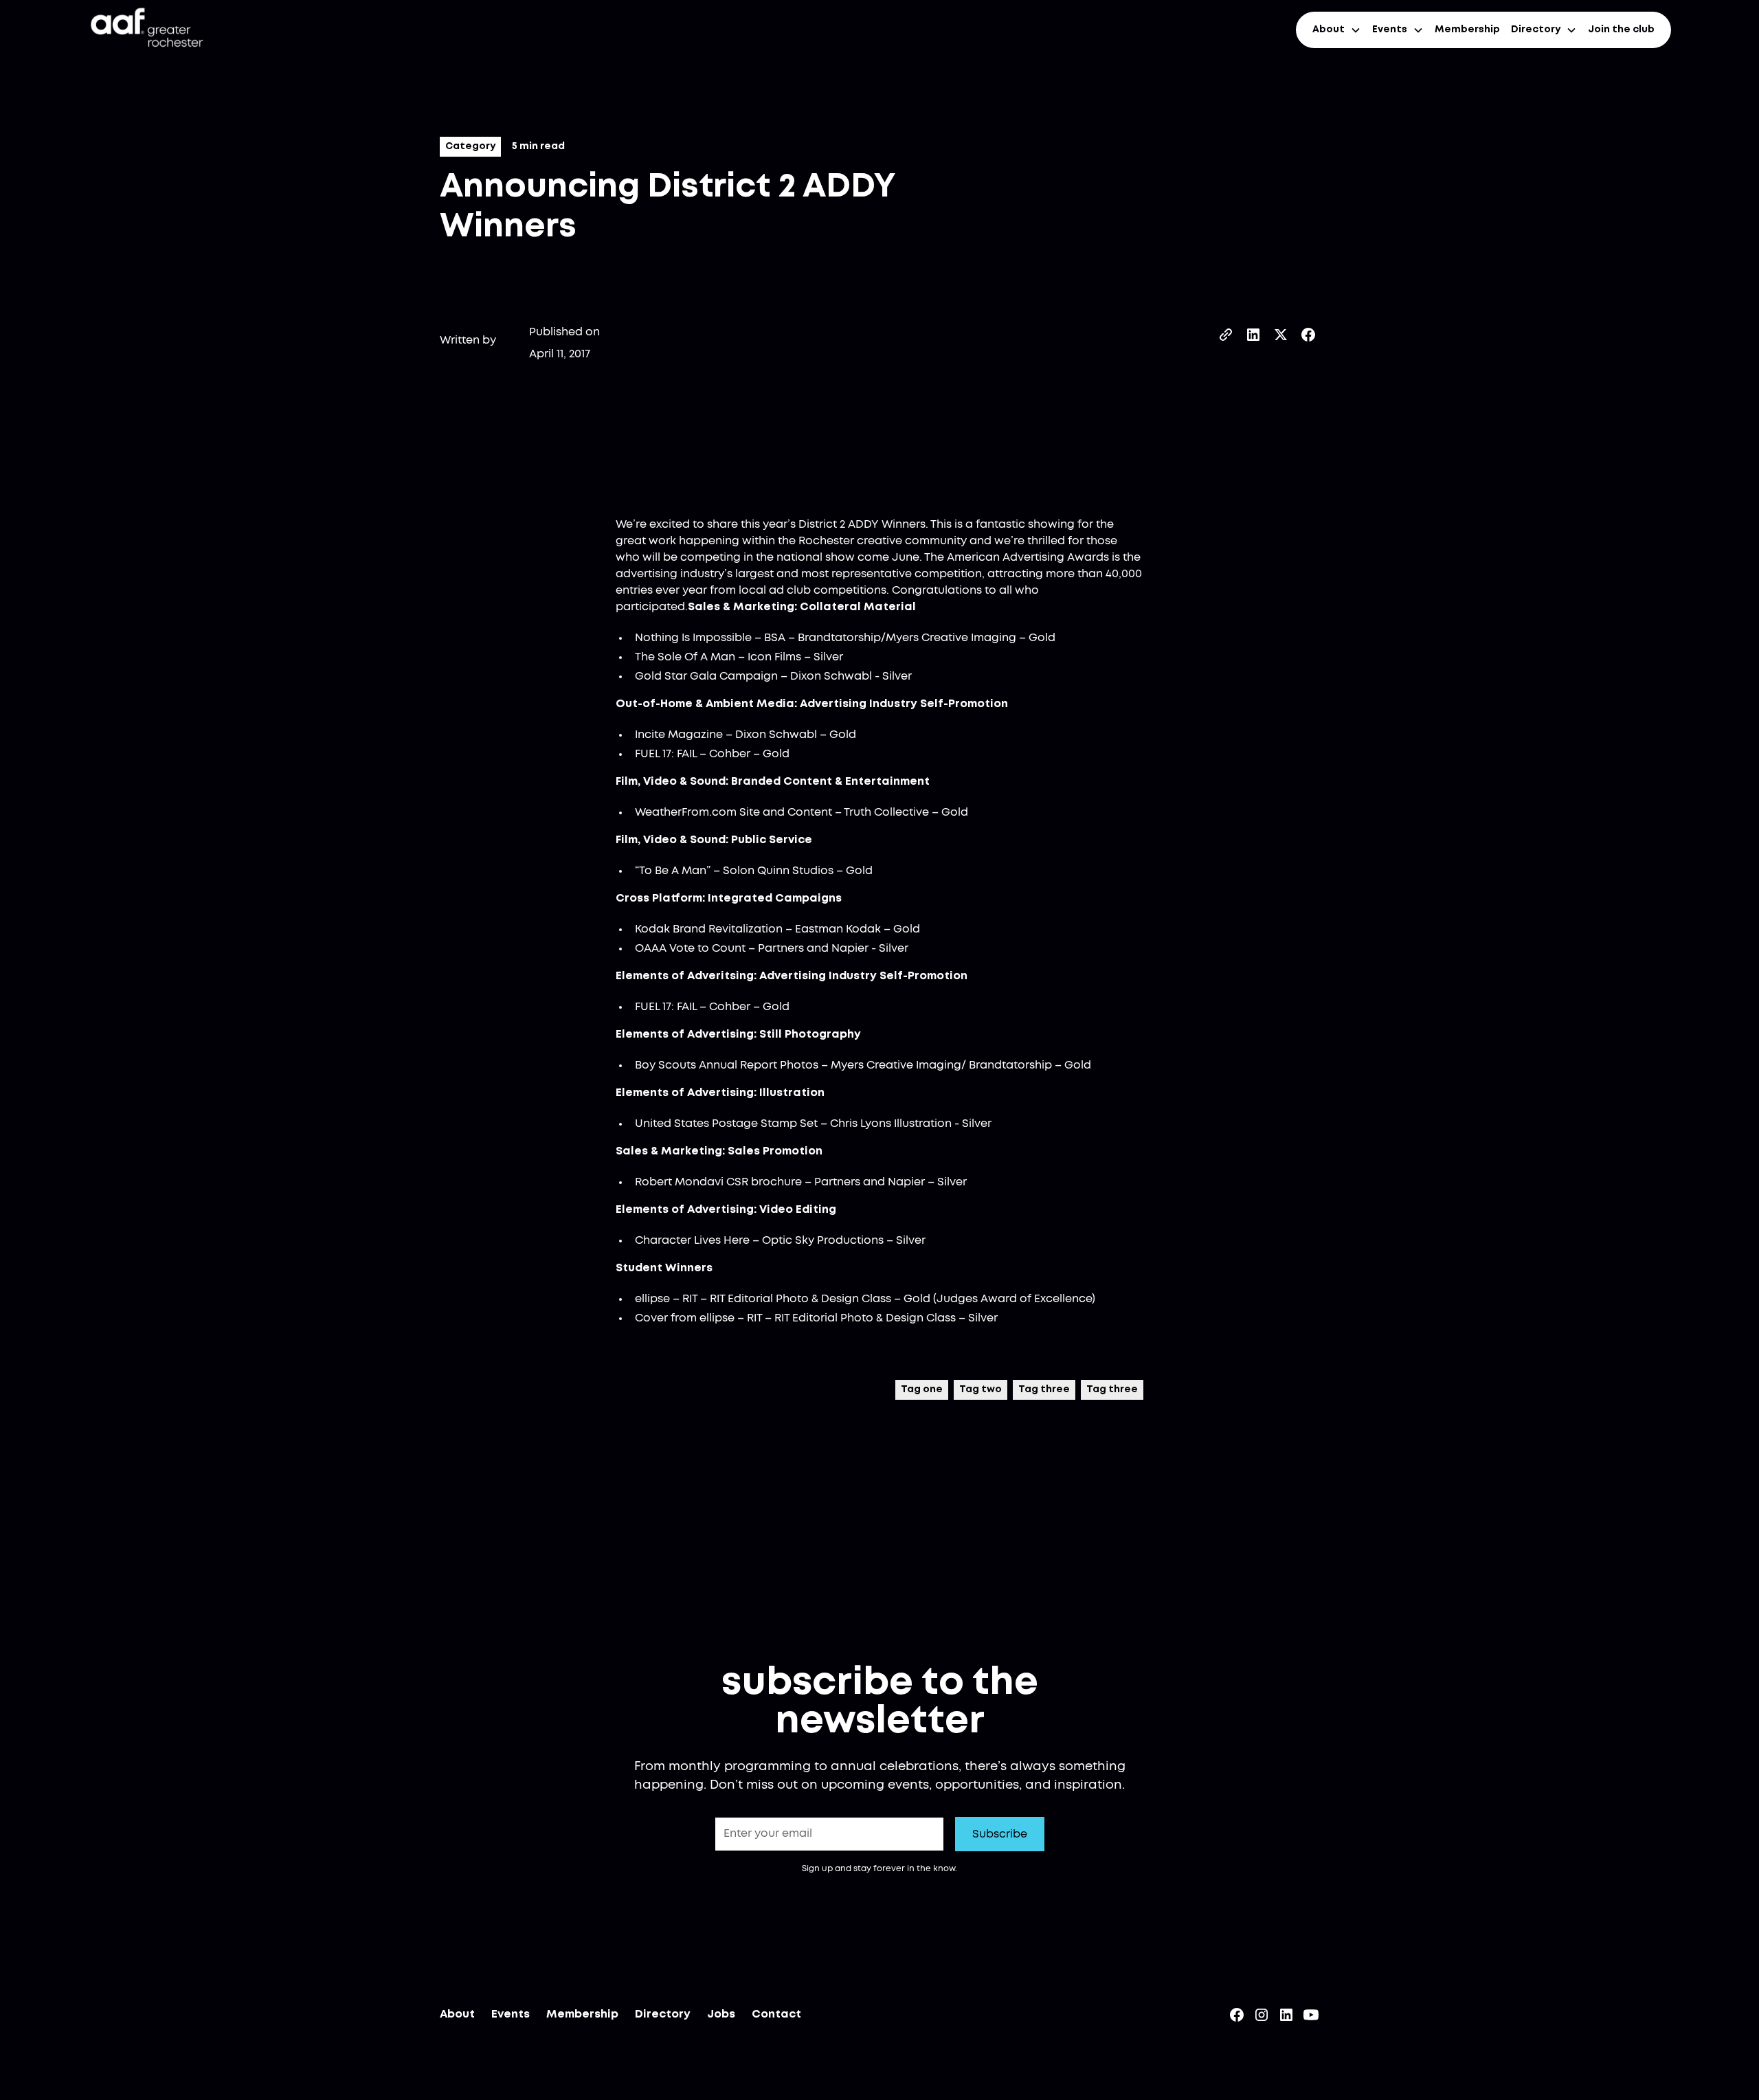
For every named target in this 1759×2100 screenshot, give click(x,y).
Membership (1467, 30)
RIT (690, 1299)
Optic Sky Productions (823, 1240)
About (457, 2014)
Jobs (721, 2014)
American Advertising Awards (1028, 557)
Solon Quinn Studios (778, 871)
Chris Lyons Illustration (891, 1124)
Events (511, 2014)
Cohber (730, 754)
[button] (1337, 30)
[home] (146, 30)
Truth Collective (886, 812)
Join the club (1621, 30)
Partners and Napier (813, 948)
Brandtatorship (839, 638)
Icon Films (774, 657)
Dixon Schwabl (831, 676)
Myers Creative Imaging (951, 638)
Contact (776, 2014)
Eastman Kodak (838, 929)
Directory (663, 2014)
